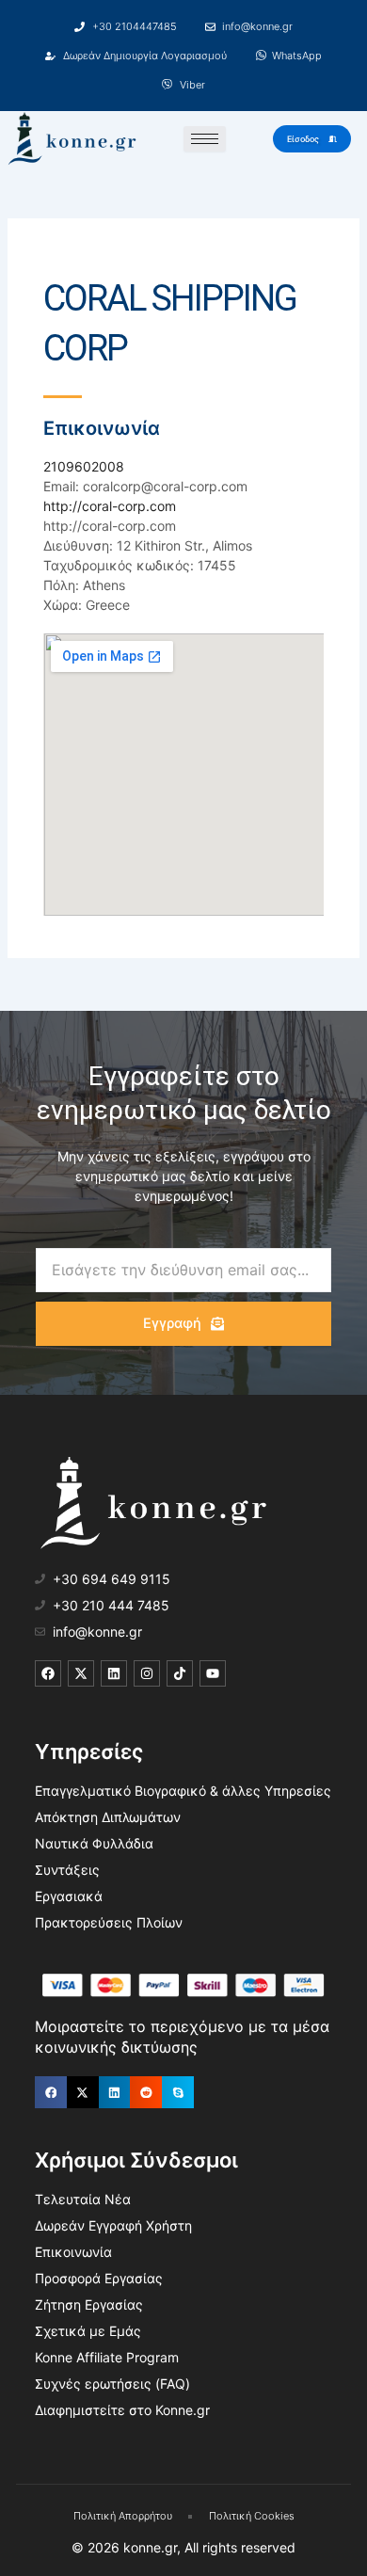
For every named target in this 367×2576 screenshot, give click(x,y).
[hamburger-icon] (205, 139)
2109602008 (84, 466)
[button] (51, 2092)
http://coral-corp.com (110, 506)
